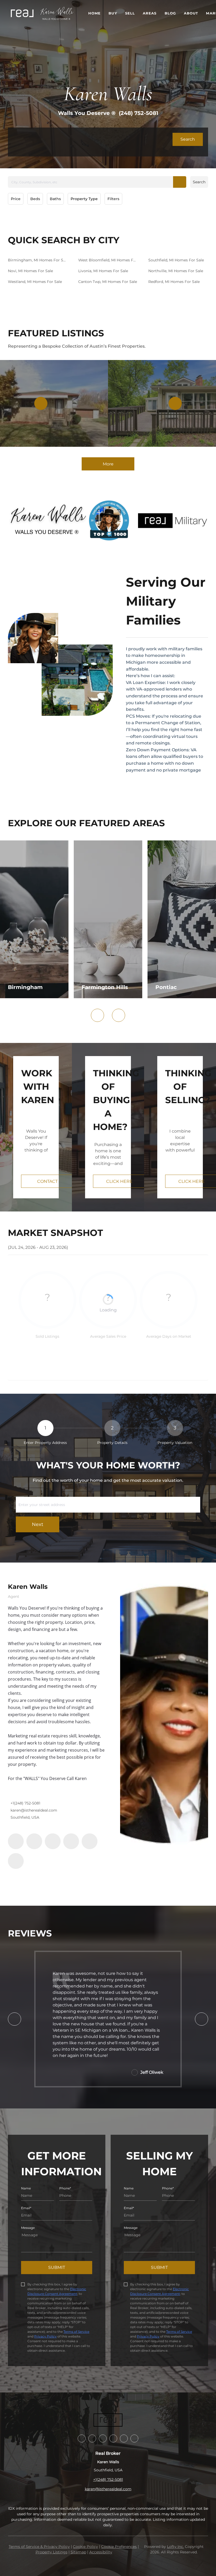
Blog (170, 13)
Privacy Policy (45, 2336)
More (108, 464)
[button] (22, 13)
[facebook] (16, 1841)
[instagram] (71, 1841)
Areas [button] (150, 13)
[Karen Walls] (164, 1715)
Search (199, 182)
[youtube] (90, 1841)
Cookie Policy (85, 2547)
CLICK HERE (119, 1181)
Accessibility (101, 2552)
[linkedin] (34, 1841)
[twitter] (53, 1841)
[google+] (16, 1861)
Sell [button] (130, 13)
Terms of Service (76, 2332)
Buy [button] (113, 13)
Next (38, 1524)
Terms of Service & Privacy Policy (39, 2547)
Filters (113, 199)
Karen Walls (28, 1587)
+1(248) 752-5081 (25, 1803)
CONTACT (47, 1181)
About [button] (191, 13)
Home (94, 13)
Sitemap (78, 2552)
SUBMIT (57, 2267)
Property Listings (51, 2552)
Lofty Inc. (175, 2547)
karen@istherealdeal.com (34, 1810)
